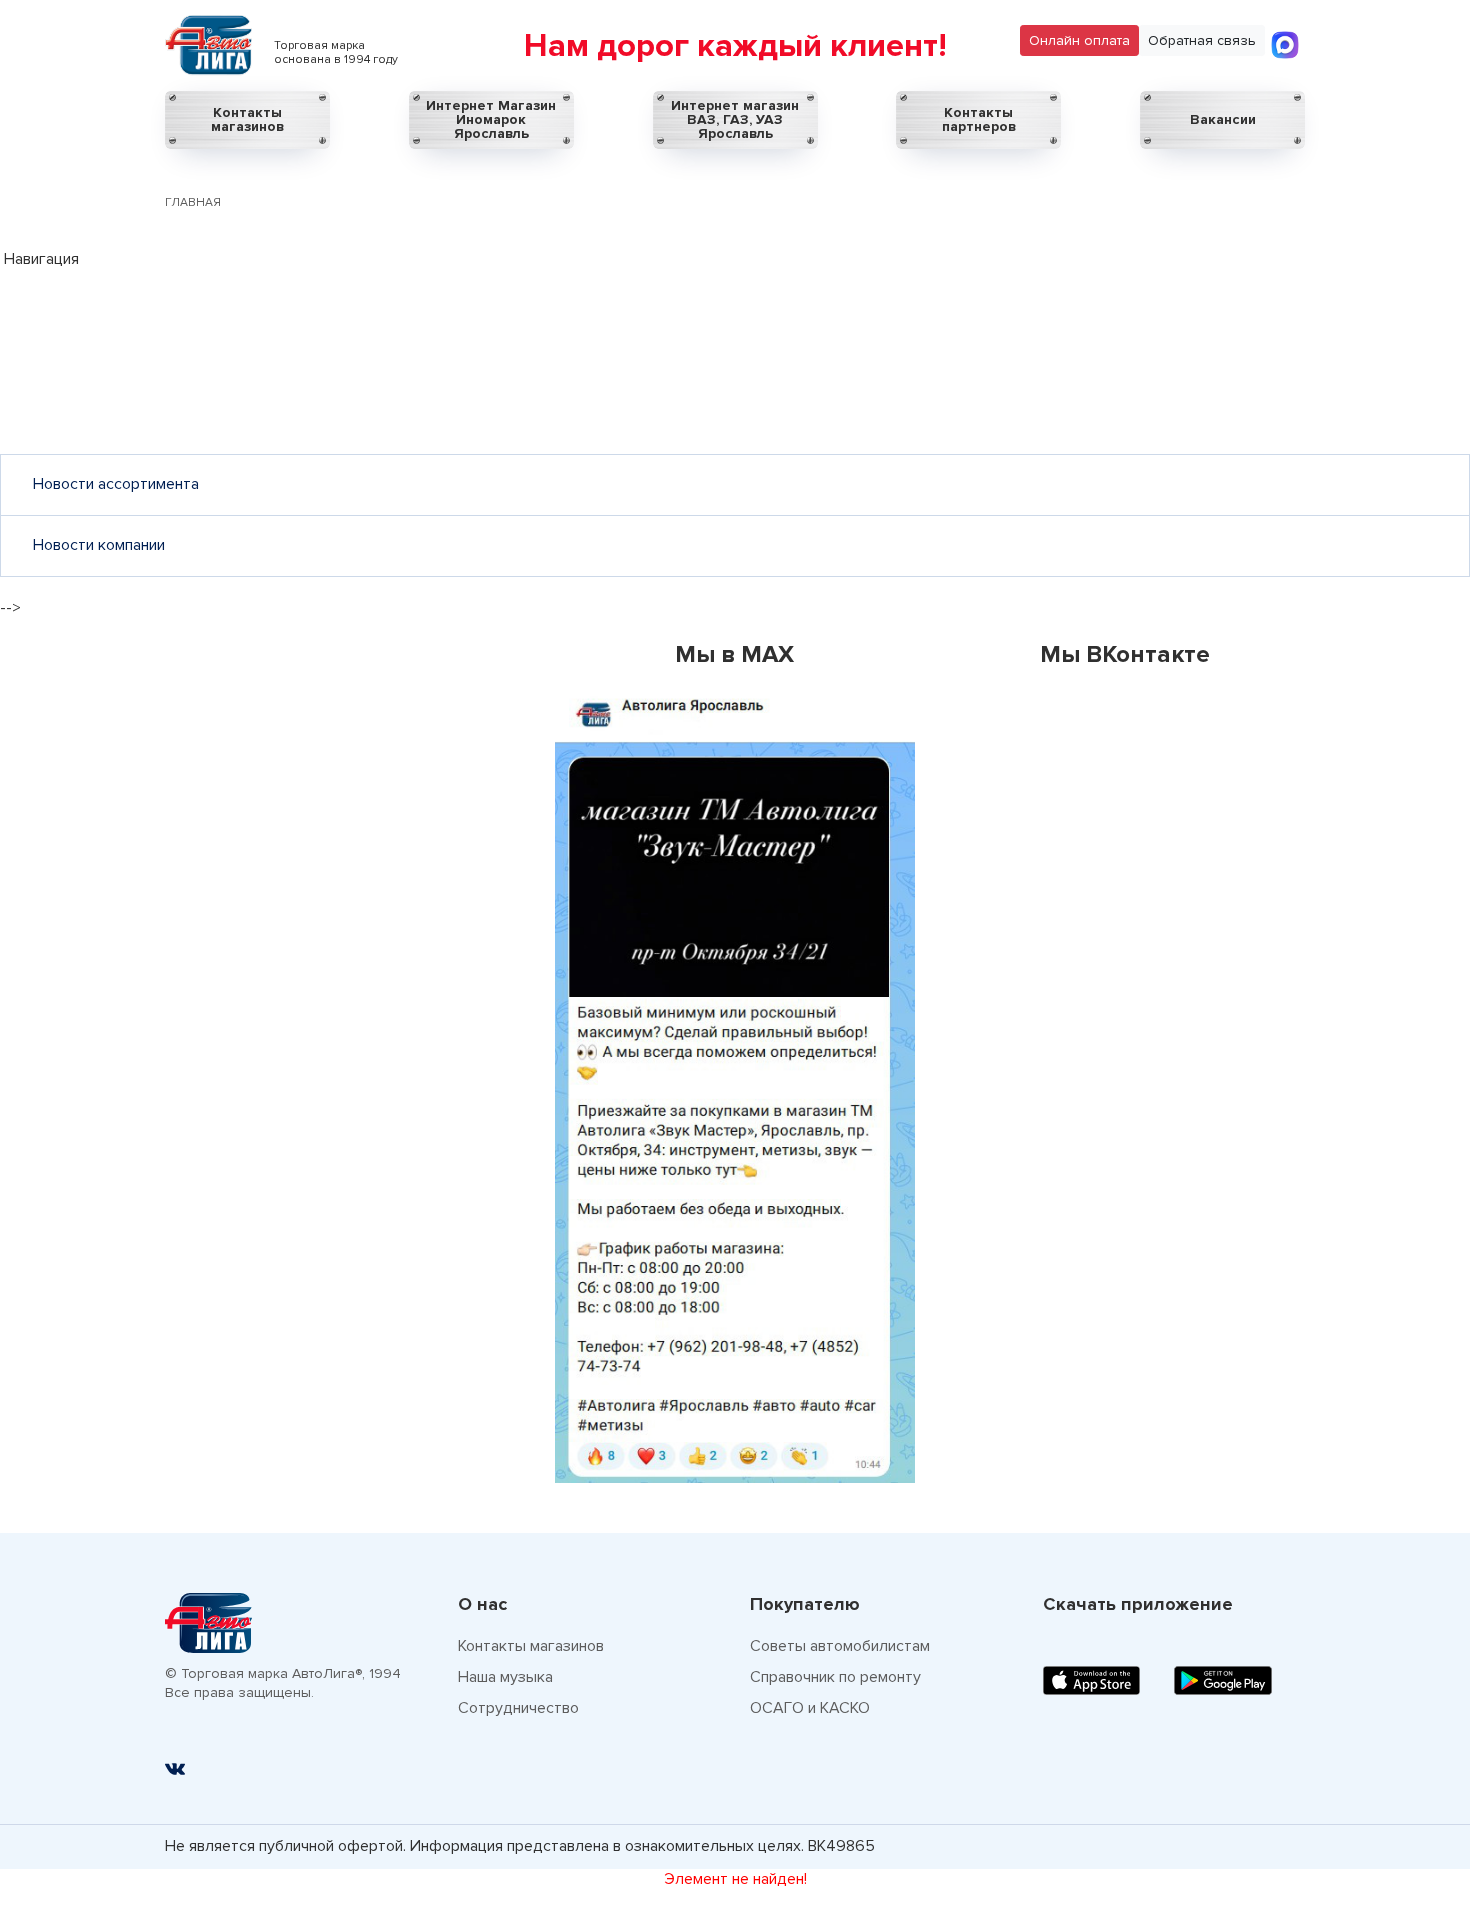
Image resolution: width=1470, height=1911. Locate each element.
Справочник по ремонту (835, 1677)
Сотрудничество (518, 1708)
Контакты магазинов (247, 119)
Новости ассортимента (116, 484)
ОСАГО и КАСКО (810, 1708)
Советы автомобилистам (840, 1646)
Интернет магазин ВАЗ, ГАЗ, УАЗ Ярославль (735, 119)
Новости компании (99, 545)
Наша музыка (505, 1677)
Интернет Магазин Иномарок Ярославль (491, 119)
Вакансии (1223, 119)
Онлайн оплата (1079, 40)
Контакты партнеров (979, 119)
